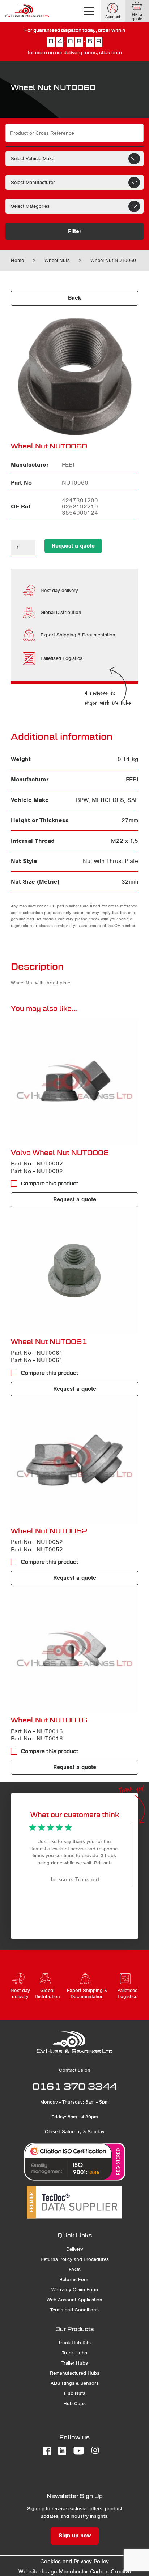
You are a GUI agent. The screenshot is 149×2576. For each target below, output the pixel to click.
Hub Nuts (75, 2393)
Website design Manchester (53, 2572)
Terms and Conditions (74, 2310)
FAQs (75, 2269)
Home (17, 260)
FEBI (132, 779)
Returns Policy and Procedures (75, 2259)
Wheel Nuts (57, 260)
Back (75, 298)
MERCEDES (108, 800)
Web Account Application (74, 2300)
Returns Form (74, 2279)
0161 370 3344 (74, 2086)
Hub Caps (74, 2403)
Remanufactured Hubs (75, 2373)
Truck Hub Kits (74, 2343)
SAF (133, 800)
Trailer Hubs (75, 2363)
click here (110, 53)
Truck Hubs (74, 2353)
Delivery (75, 2249)
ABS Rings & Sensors (75, 2383)
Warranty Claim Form (75, 2290)
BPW (82, 800)
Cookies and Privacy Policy (74, 2562)
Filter (75, 231)
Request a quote (73, 546)
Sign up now (75, 2536)
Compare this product (50, 1184)
